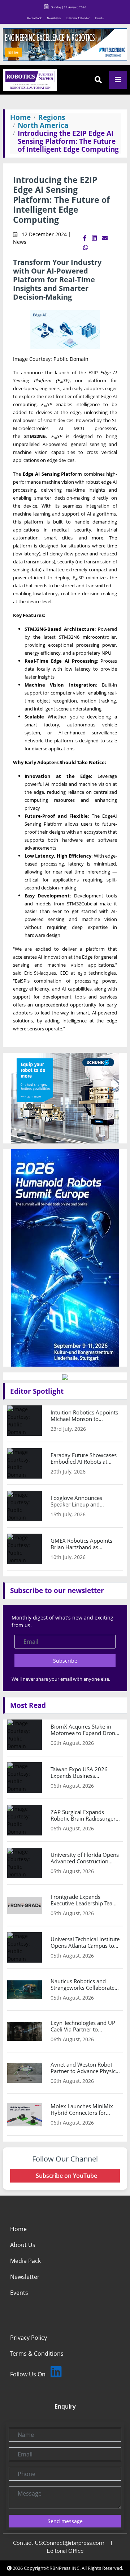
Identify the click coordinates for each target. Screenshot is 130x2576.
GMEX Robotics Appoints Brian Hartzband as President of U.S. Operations (81, 1544)
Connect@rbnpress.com (74, 2543)
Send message (65, 2521)
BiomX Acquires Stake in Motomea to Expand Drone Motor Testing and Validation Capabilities (84, 1730)
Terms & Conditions (37, 2354)
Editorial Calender (78, 18)
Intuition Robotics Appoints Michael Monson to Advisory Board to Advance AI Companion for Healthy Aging (84, 1416)
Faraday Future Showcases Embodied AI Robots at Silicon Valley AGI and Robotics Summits (84, 1458)
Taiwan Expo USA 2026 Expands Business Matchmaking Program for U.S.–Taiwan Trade (83, 1772)
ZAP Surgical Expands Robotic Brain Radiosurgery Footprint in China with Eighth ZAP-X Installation (84, 1815)
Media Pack (34, 18)
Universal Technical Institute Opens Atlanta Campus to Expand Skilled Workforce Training (85, 1942)
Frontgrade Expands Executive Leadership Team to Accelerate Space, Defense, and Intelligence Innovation (84, 1900)
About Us (23, 2245)
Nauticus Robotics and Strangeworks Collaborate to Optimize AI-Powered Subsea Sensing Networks (83, 1984)
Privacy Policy (29, 2338)
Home (20, 117)
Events (99, 18)
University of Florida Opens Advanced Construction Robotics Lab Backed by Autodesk (85, 1858)
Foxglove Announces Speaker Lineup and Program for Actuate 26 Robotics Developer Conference (80, 1501)
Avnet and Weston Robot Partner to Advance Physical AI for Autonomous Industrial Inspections (85, 2068)
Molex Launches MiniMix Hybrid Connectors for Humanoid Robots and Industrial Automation (82, 2109)
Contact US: (28, 2543)
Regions (52, 117)
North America (43, 125)
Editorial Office (65, 2551)
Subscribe (65, 1661)
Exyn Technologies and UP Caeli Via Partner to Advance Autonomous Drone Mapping (83, 2026)
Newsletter (54, 18)
